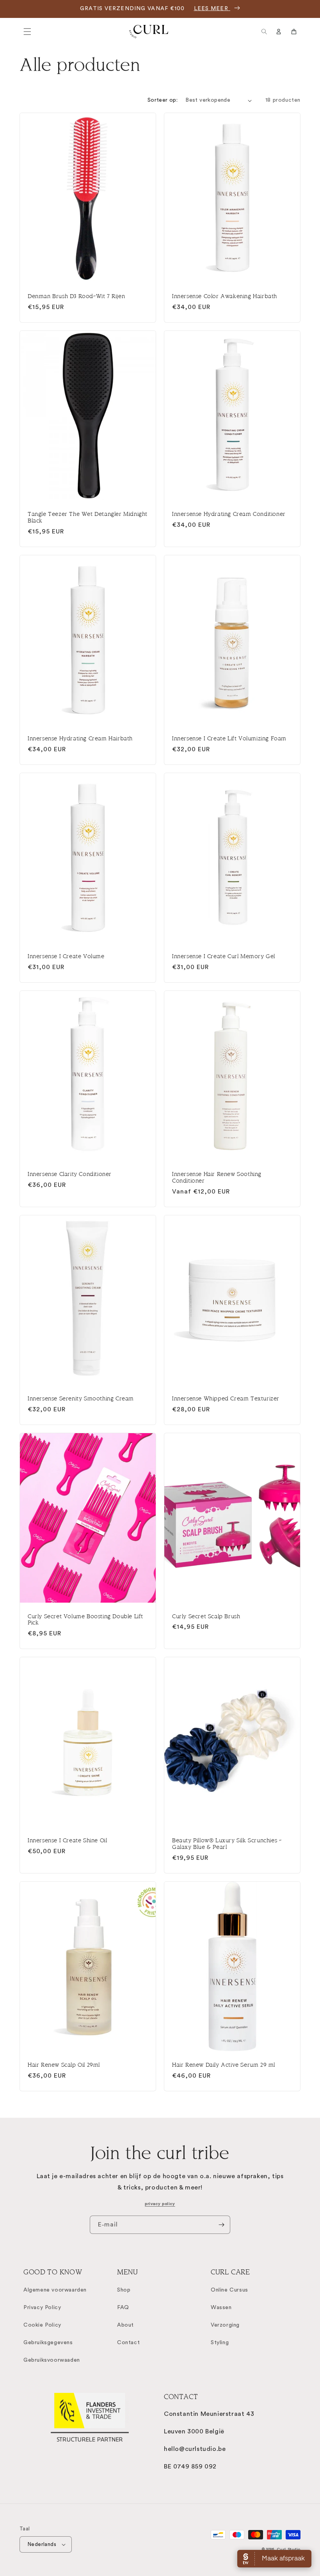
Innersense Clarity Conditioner (70, 1174)
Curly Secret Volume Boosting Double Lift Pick (85, 1620)
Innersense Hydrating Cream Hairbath (80, 738)
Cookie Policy (42, 2325)
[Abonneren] (221, 2225)
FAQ (123, 2308)
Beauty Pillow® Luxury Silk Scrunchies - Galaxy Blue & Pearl (227, 1844)
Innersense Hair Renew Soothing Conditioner (217, 1177)
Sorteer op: (163, 100)
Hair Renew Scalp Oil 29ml (64, 2065)
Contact (128, 2343)
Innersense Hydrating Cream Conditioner (229, 514)
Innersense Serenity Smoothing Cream (81, 1398)
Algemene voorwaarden (55, 2290)
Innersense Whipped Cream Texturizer (226, 1398)
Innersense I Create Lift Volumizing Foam (229, 738)
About (125, 2325)
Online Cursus (229, 2290)
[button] (27, 32)
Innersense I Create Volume (66, 956)
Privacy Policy (42, 2308)
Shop (124, 2290)
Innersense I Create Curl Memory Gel (224, 956)
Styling (220, 2343)
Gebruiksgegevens (48, 2343)
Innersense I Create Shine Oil (67, 1840)
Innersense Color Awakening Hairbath (225, 296)
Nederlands (42, 2544)
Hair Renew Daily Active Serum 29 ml (224, 2065)
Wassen (221, 2308)
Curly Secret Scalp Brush (206, 1616)
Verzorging (225, 2325)
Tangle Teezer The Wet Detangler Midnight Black (88, 517)
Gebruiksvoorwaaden (52, 2360)
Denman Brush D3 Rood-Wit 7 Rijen (76, 296)
